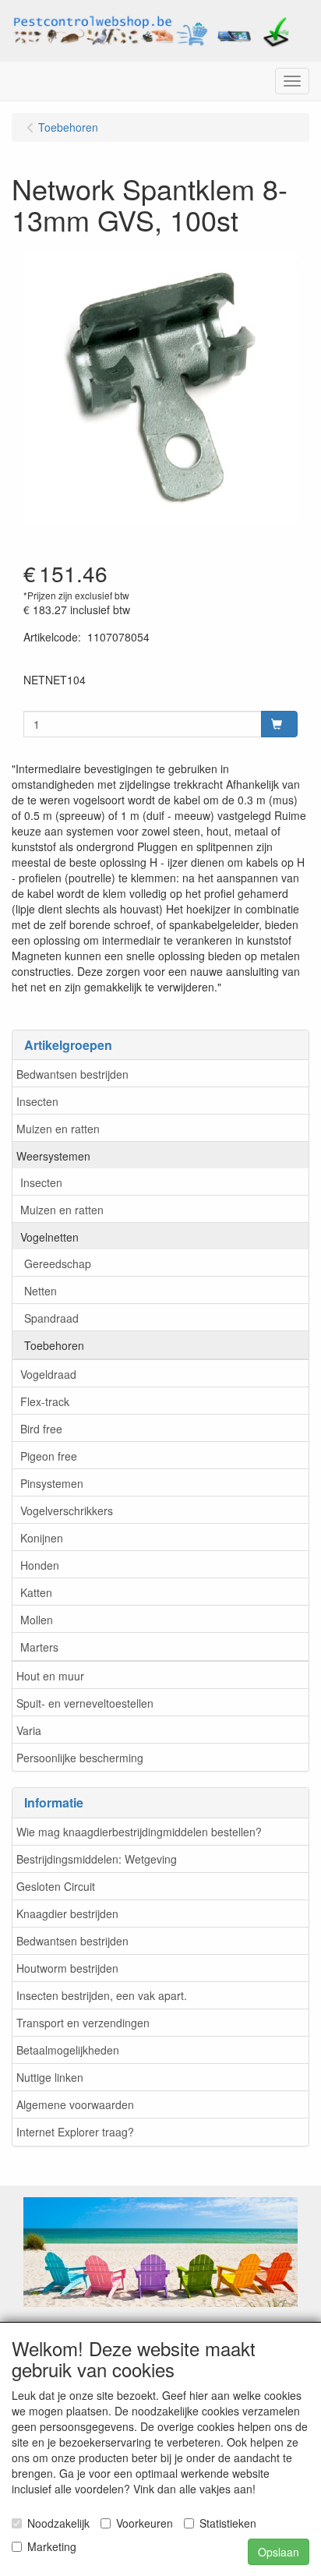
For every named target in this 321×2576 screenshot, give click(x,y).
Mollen (37, 1620)
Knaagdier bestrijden (67, 1913)
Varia (29, 1730)
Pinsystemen (52, 1483)
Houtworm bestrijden (67, 1968)
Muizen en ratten (58, 1129)
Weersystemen (53, 1156)
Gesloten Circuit (56, 1886)
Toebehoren (54, 1345)
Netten (41, 1291)
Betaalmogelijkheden (68, 2050)
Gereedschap (58, 1263)
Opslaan (279, 2552)
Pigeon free (49, 1456)
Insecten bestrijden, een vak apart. (102, 1995)
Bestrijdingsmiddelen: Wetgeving (97, 1859)
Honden (40, 1565)
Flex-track (45, 1401)
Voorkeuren (145, 2523)
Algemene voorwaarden (75, 2104)
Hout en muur (50, 1676)
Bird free (41, 1429)
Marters (39, 1647)
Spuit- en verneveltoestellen (85, 1703)
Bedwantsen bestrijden (72, 1074)
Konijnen (42, 1538)
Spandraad (51, 1318)
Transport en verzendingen (83, 2023)
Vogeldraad (48, 1374)
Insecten (37, 1101)
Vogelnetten (49, 1237)
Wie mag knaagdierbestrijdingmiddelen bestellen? (139, 1832)
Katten (36, 1592)
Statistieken (228, 2523)
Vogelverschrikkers (67, 1511)
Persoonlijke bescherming (80, 1758)
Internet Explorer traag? (75, 2132)
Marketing (52, 2546)
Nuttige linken (50, 2077)
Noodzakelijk (58, 2523)
